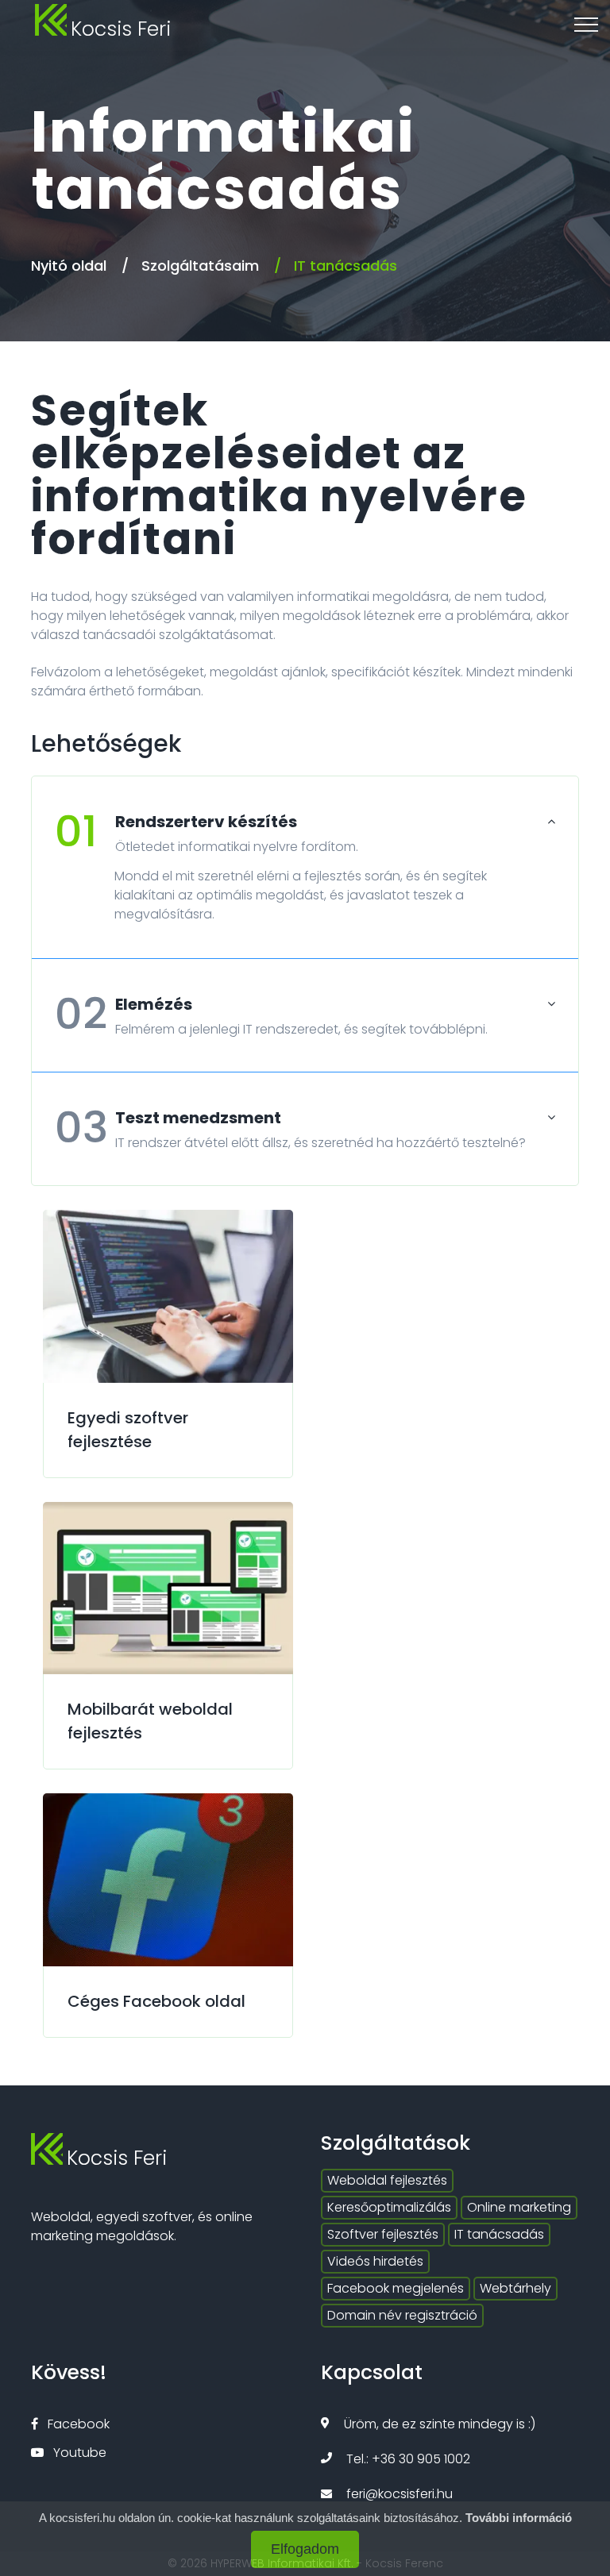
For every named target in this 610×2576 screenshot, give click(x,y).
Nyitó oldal (69, 266)
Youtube (78, 2453)
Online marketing (519, 2207)
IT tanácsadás (499, 2234)
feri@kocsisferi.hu (400, 2494)
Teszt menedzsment (168, 1118)
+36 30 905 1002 (421, 2459)
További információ (519, 2518)
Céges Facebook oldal (156, 2001)
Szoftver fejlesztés (383, 2234)
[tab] (305, 835)
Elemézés (124, 1004)
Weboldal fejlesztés (387, 2180)
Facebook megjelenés (396, 2288)
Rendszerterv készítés (176, 822)
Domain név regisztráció (402, 2315)
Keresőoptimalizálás (389, 2207)
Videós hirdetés (375, 2261)
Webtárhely (515, 2288)
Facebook (77, 2424)
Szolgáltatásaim (200, 266)
